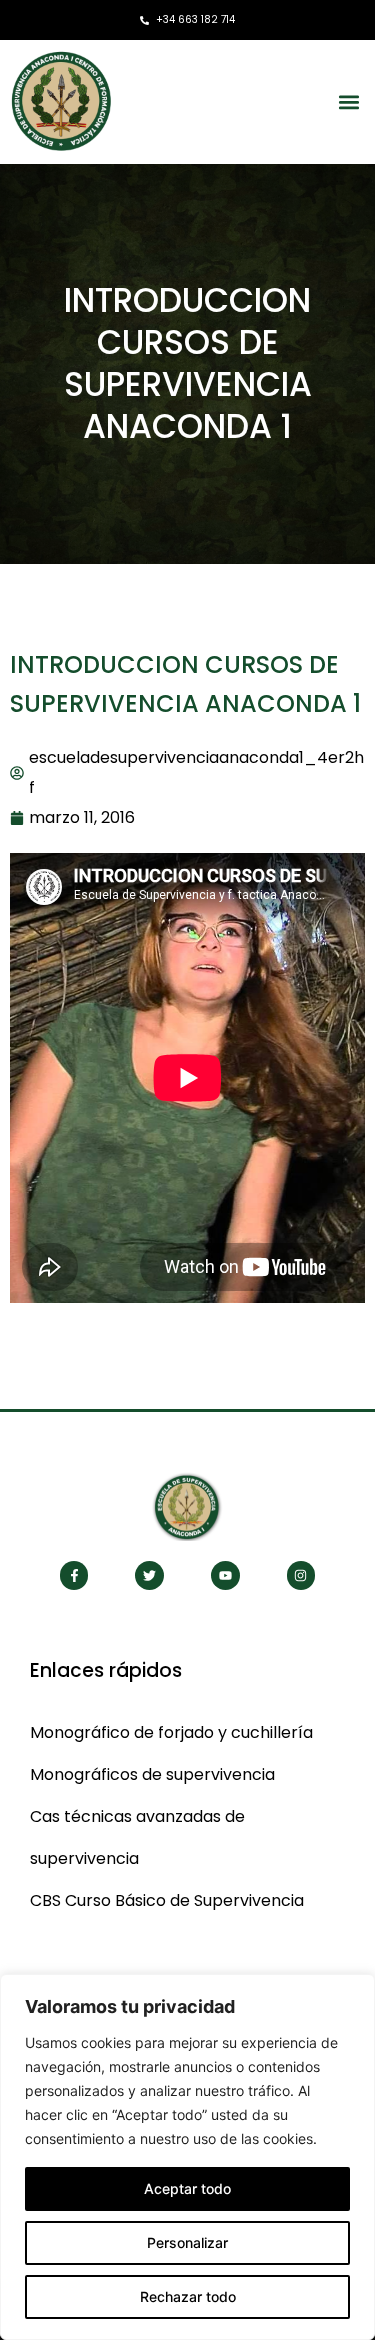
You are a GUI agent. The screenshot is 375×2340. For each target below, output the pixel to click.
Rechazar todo (188, 2296)
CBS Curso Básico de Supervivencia (167, 1900)
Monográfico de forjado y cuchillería (171, 1732)
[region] (187, 2157)
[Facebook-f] (74, 1575)
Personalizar (187, 2242)
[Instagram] (301, 1575)
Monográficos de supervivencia (152, 1774)
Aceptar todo (187, 2188)
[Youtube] (225, 1575)
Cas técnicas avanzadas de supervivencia (137, 1837)
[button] (348, 101)
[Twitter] (149, 1575)
